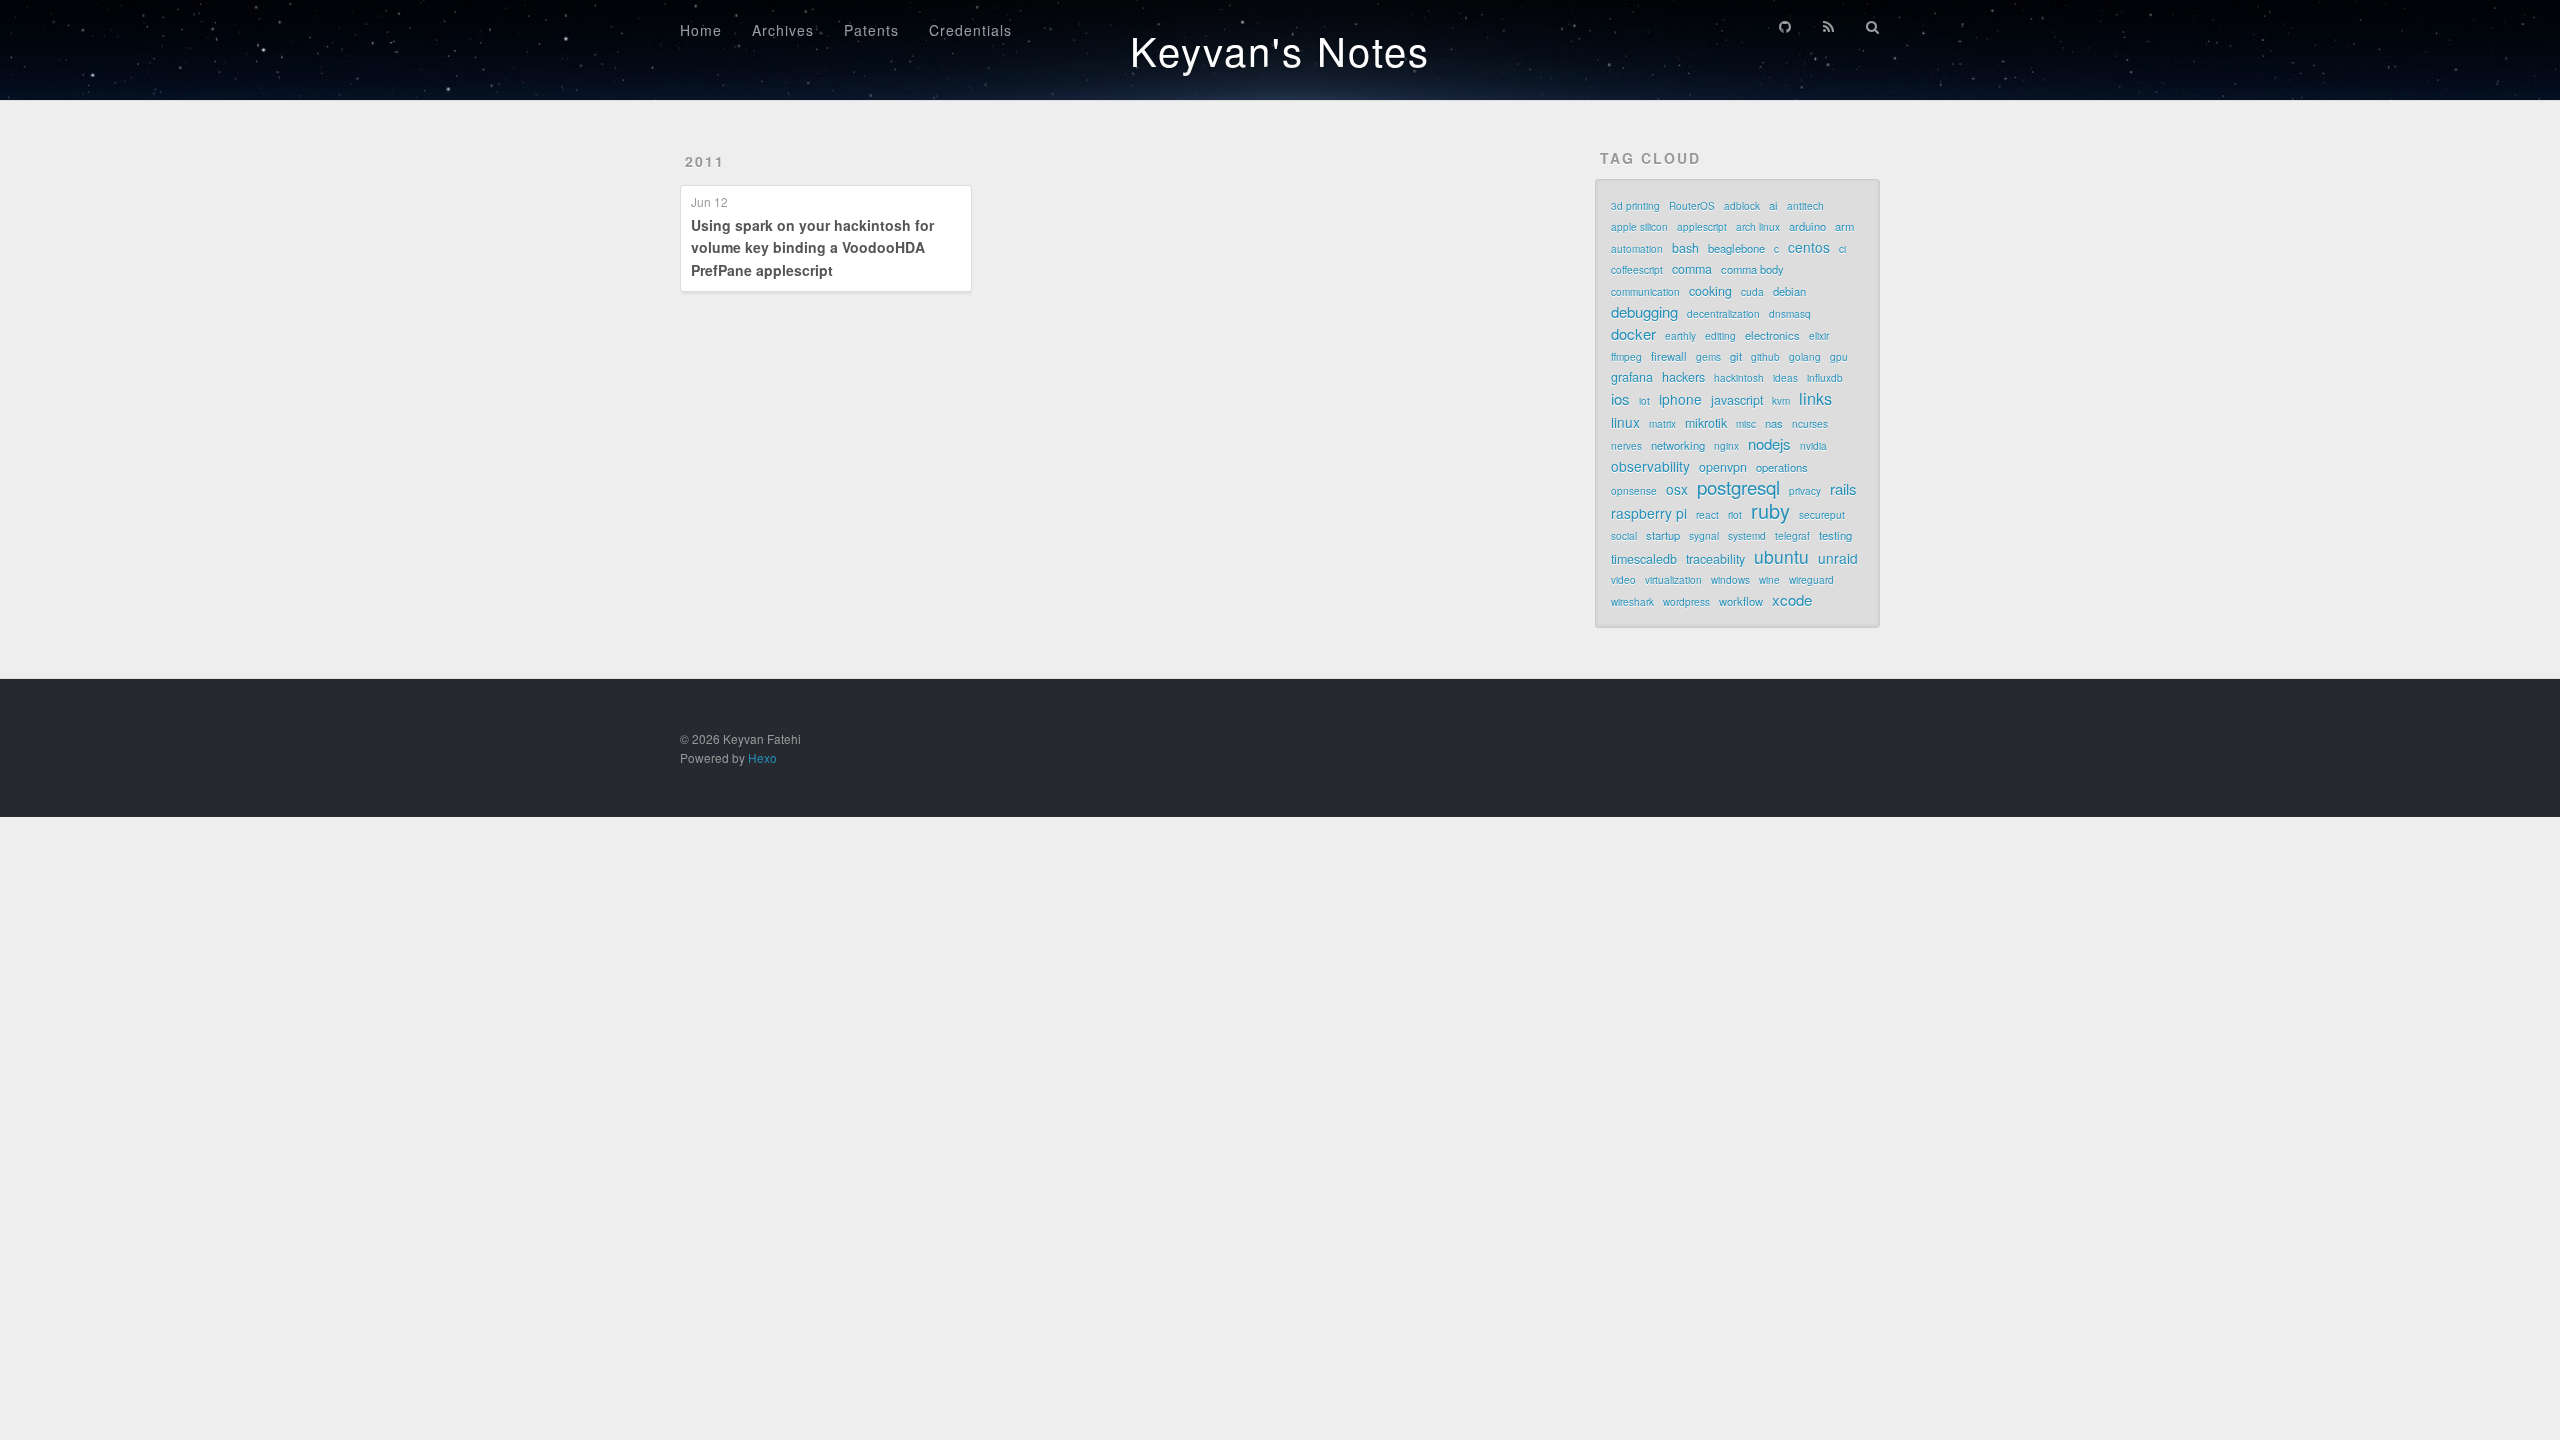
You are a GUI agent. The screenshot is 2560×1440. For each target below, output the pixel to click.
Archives (783, 30)
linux (1625, 422)
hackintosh (1739, 378)
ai (1773, 205)
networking (1678, 445)
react (1707, 515)
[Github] (1785, 27)
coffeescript (1637, 270)
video (1623, 580)
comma (1692, 269)
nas (1774, 423)
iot (1644, 401)
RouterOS (1692, 206)
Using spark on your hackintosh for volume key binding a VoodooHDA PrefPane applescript (812, 247)
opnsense (1634, 491)
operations (1782, 467)
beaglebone (1736, 248)
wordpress (1686, 602)
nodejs (1769, 444)
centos (1809, 247)
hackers (1683, 377)
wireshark (1632, 602)
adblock (1742, 206)
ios (1620, 399)
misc (1746, 424)
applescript (1702, 227)
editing (1720, 336)
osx (1677, 489)
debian (1789, 291)
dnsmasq (1790, 314)
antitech (1805, 206)
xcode (1792, 600)
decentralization (1723, 314)
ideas (1785, 378)
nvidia (1813, 446)
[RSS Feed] (1829, 27)
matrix (1662, 424)
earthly (1680, 336)
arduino (1807, 226)
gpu (1839, 357)
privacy (1805, 491)
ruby (1770, 511)
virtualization (1673, 580)
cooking (1710, 291)
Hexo (762, 757)
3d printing (1635, 206)
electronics (1772, 335)
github (1765, 357)
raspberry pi (1649, 513)
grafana (1632, 377)
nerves (1626, 446)
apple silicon (1639, 227)
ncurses (1810, 424)
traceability (1715, 559)
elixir (1819, 336)
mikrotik (1706, 423)
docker (1633, 334)
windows (1730, 580)
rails (1843, 489)
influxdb (1825, 378)
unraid (1838, 558)
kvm (1781, 401)
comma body (1752, 269)
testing (1835, 535)
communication (1645, 292)
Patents (871, 30)
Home (701, 30)
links (1815, 398)
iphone (1680, 399)
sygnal (1704, 536)
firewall (1669, 356)
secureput (1822, 515)
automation (1637, 249)
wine (1769, 580)
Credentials (970, 30)
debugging (1644, 312)
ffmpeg (1626, 357)
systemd (1747, 536)
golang (1805, 357)
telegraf (1792, 536)
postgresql (1738, 487)
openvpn (1723, 467)
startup (1663, 535)
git (1736, 356)
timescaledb (1644, 559)
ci (1842, 249)
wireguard (1811, 580)
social (1624, 536)
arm (1844, 226)
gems (1708, 357)
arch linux (1758, 227)
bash (1685, 248)
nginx (1726, 446)
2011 (705, 161)
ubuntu (1781, 557)
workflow (1741, 601)
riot (1735, 515)
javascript (1737, 400)
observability (1650, 466)
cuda (1752, 292)
